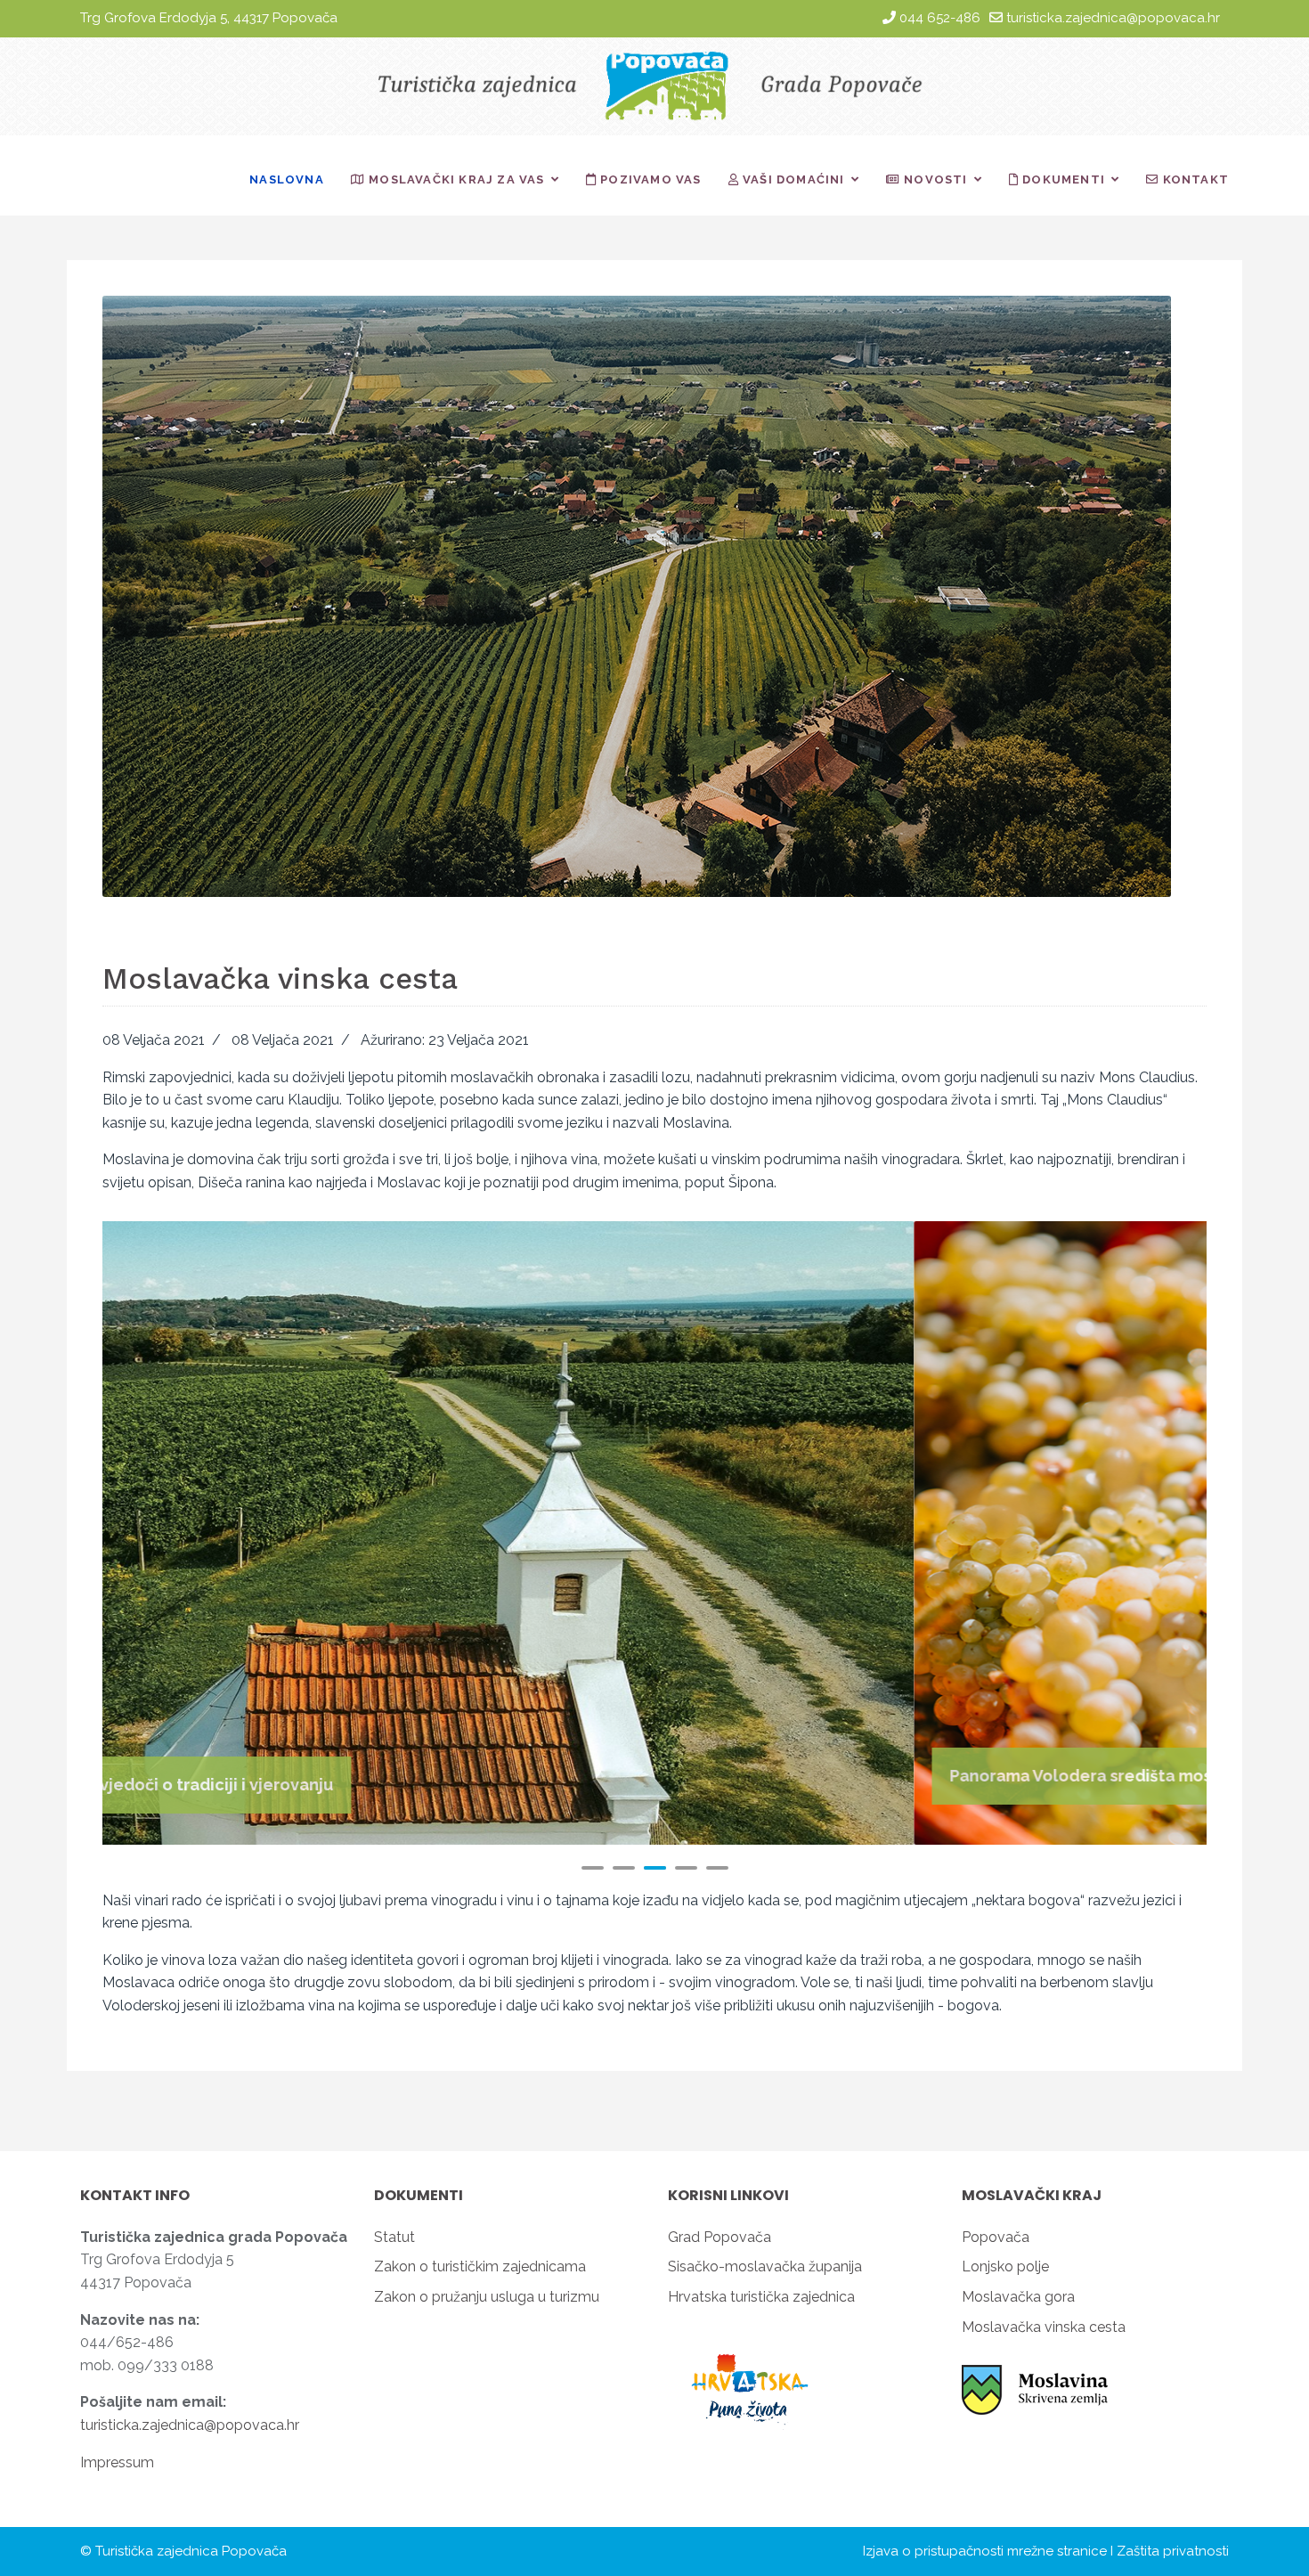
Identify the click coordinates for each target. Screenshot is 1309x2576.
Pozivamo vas (649, 179)
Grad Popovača (720, 2237)
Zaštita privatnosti (1173, 2551)
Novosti (934, 179)
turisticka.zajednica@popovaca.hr (1113, 18)
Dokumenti (1062, 179)
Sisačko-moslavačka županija (765, 2266)
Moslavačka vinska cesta (1044, 2327)
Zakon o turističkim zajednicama (480, 2266)
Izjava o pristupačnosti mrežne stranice (985, 2551)
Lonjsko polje (1005, 2266)
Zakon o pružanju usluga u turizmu (487, 2297)
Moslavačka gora (1018, 2297)
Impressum (117, 2462)
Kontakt (1194, 179)
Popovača (996, 2237)
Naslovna (287, 179)
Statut (394, 2237)
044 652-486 (940, 18)
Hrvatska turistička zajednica (761, 2297)
